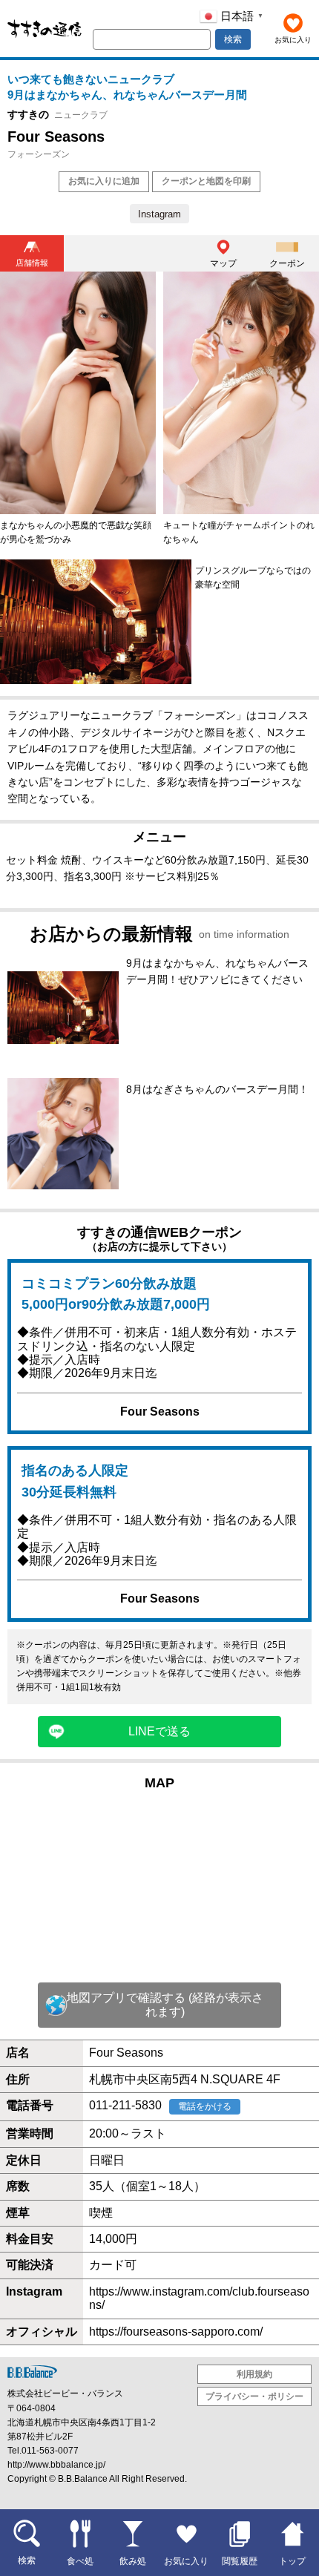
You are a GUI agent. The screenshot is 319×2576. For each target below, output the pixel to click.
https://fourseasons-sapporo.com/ (176, 2332)
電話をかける (205, 2106)
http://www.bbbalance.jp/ (56, 2465)
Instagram (159, 214)
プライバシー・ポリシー (254, 2396)
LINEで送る (159, 1731)
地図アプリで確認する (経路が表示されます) (165, 2004)
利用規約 (254, 2374)
